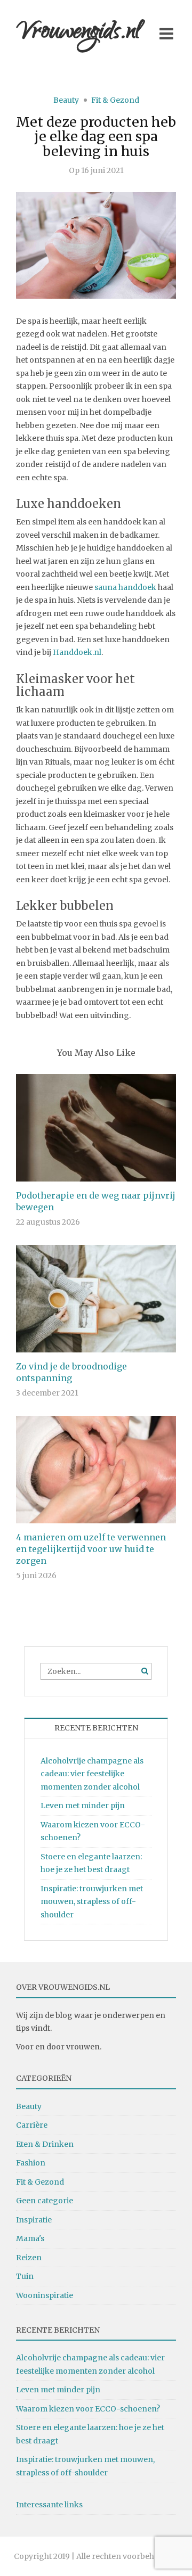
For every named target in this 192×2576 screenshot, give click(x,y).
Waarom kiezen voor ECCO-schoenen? (88, 2409)
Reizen (29, 2258)
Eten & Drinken (45, 2144)
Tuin (25, 2276)
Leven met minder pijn (83, 1806)
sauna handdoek (125, 587)
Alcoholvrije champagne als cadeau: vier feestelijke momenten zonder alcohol (92, 1774)
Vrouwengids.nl (78, 33)
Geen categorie (45, 2201)
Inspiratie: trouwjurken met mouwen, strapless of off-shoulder (92, 1902)
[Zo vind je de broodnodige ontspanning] (96, 1298)
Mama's (30, 2238)
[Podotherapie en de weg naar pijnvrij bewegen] (96, 1127)
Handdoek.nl (77, 652)
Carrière (32, 2125)
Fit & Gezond (115, 100)
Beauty (66, 100)
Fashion (31, 2163)
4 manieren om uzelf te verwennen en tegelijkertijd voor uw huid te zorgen (91, 1549)
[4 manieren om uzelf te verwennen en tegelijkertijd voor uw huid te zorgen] (96, 1469)
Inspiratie (34, 2220)
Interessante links (49, 2505)
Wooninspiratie (45, 2295)
